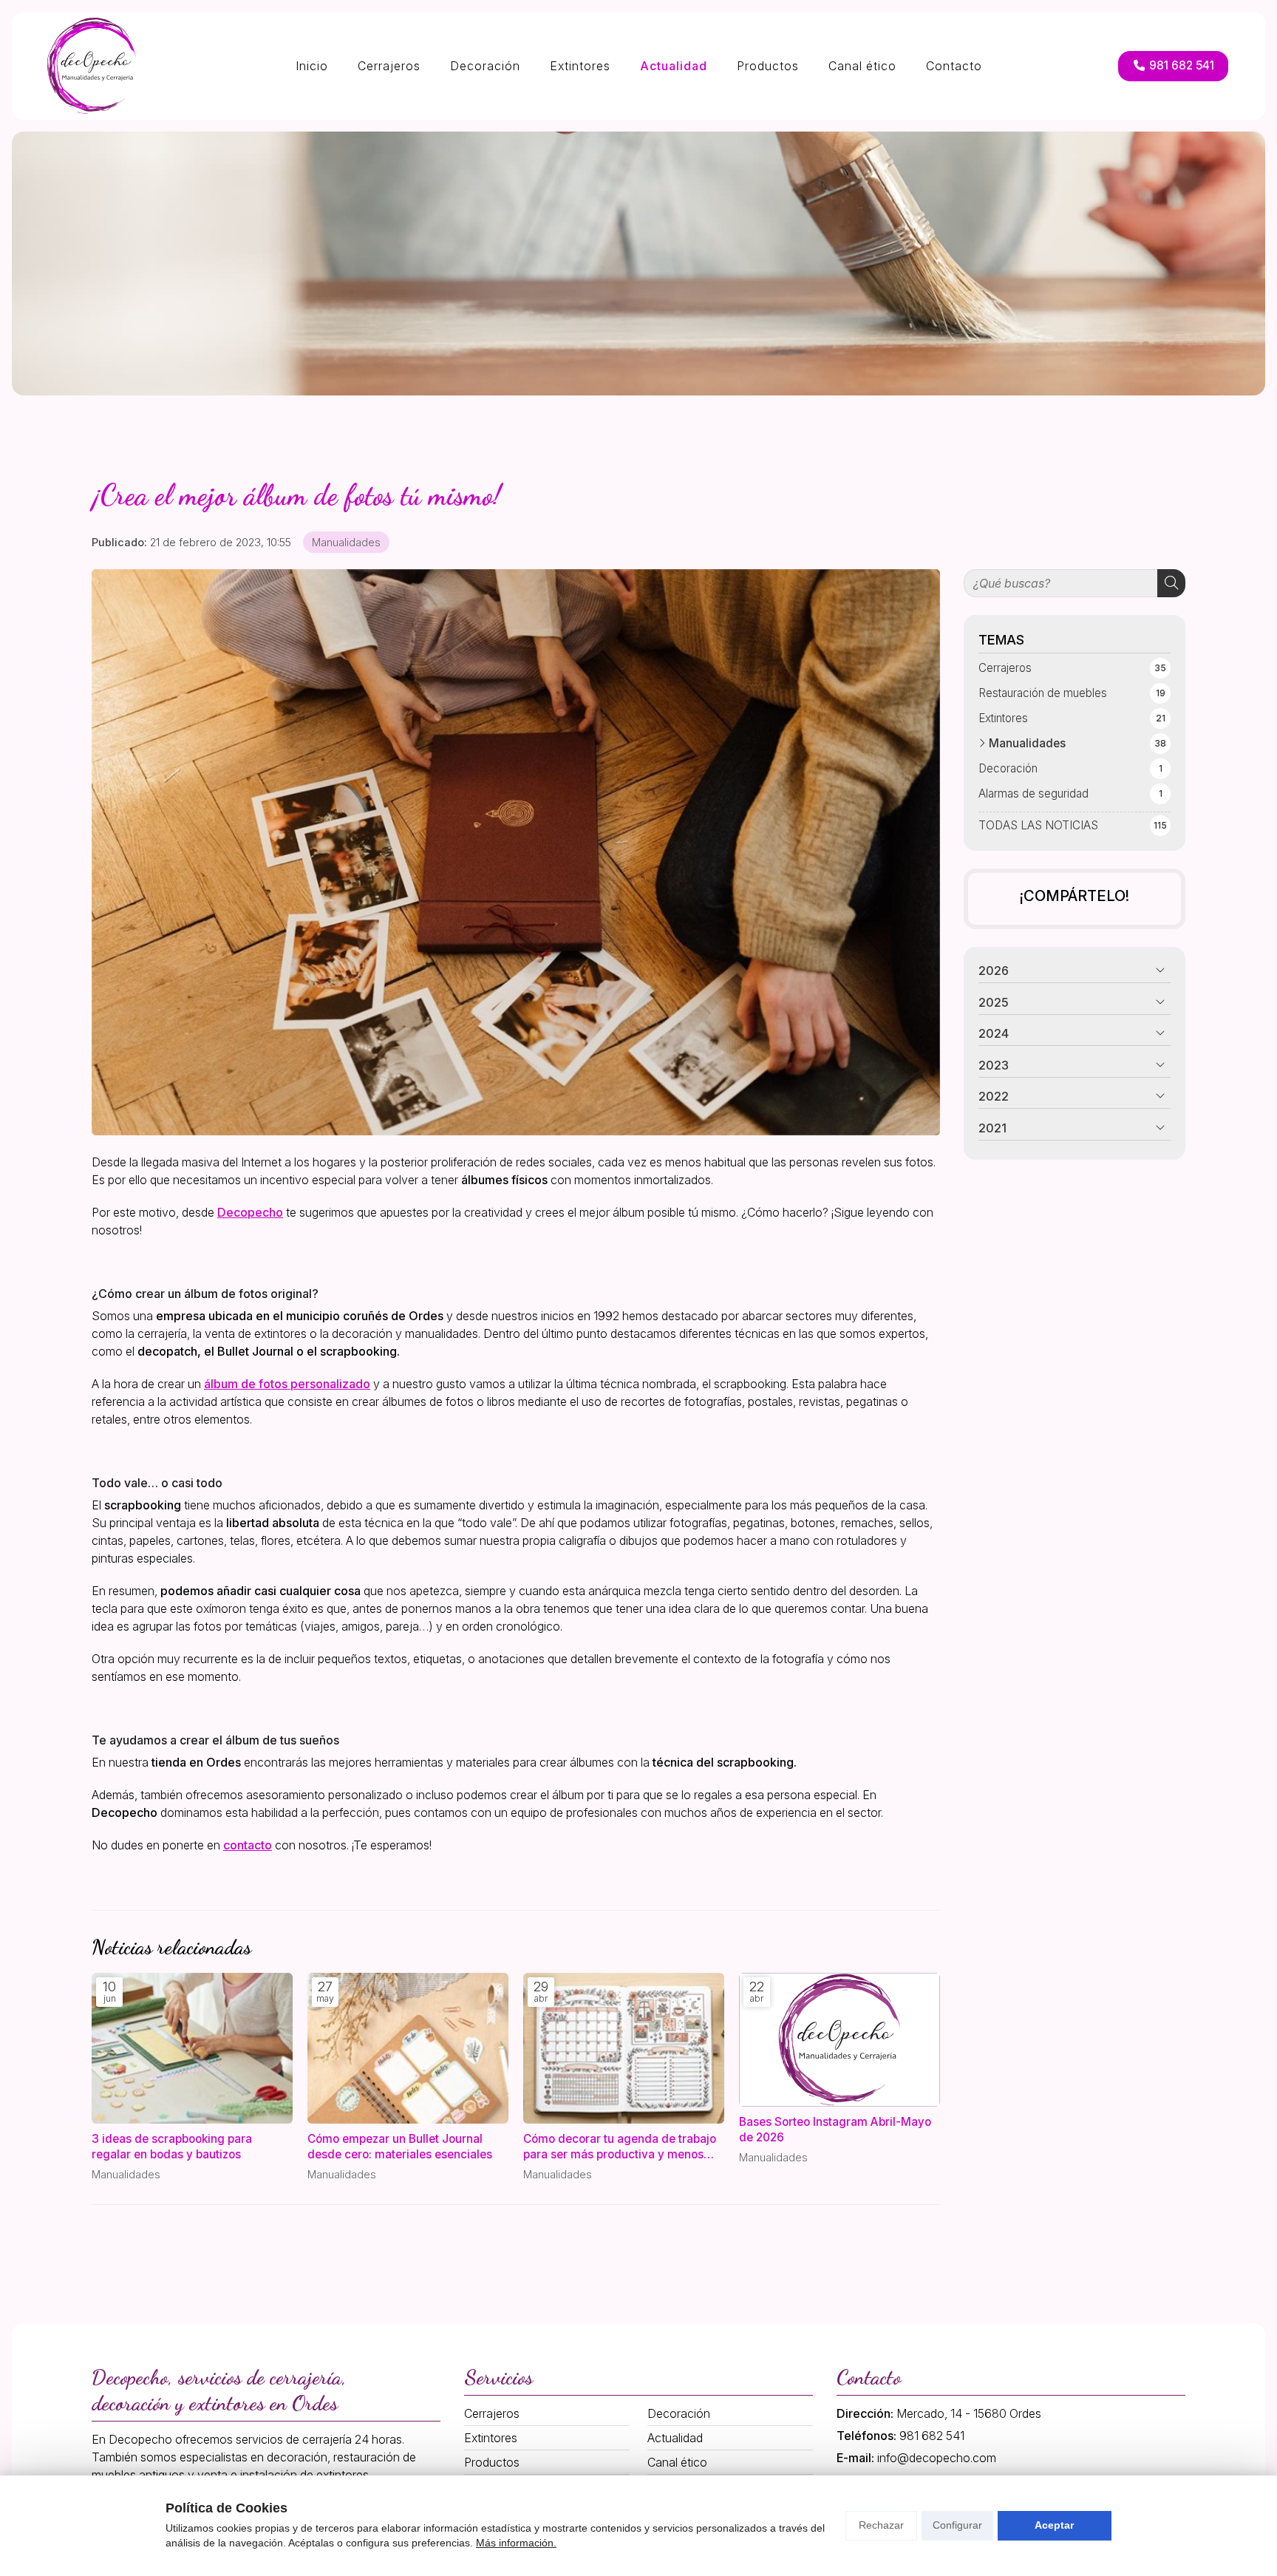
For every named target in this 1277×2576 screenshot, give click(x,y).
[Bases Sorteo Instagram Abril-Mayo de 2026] (840, 2040)
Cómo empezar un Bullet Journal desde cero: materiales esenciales (400, 2147)
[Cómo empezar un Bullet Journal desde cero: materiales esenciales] (408, 2048)
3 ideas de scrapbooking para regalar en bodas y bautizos (172, 2147)
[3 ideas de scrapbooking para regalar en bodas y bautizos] (192, 2048)
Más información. (516, 2543)
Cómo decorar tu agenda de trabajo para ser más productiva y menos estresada (620, 2147)
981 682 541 (932, 2436)
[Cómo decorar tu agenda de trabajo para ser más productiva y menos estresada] (624, 2048)
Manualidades (346, 542)
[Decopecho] (92, 66)
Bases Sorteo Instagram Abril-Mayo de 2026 (835, 2130)
